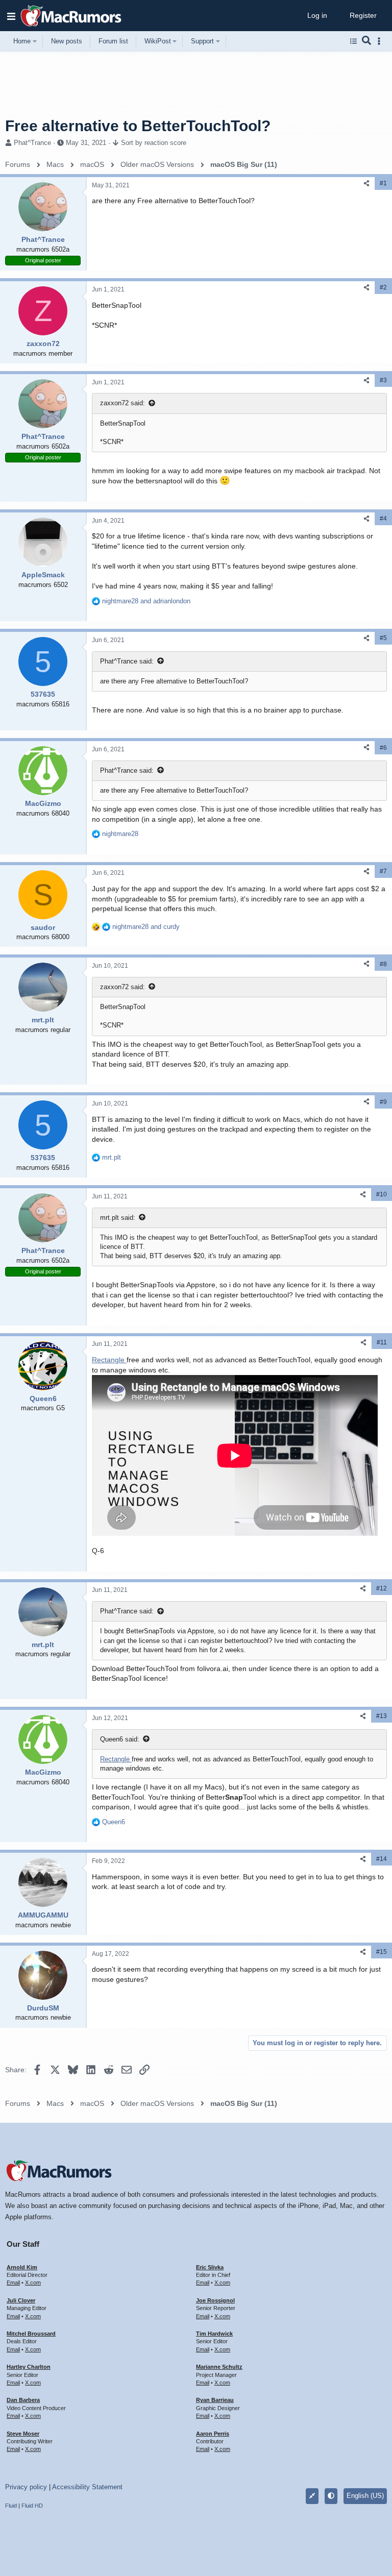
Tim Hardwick (214, 2334)
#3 (383, 380)
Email (13, 2283)
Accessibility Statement (87, 2487)
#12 (382, 1588)
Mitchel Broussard (31, 2334)
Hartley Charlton (29, 2367)
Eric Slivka (210, 2267)
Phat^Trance (32, 143)
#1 (383, 183)
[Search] (367, 41)
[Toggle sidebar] (381, 41)
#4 (383, 519)
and (146, 601)
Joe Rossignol (215, 2300)
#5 (383, 638)
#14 (382, 1859)
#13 (382, 1716)
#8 (383, 964)
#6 (383, 748)
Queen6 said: (120, 1739)
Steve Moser (23, 2434)
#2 (383, 287)
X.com (33, 2283)
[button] (11, 16)
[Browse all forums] (353, 41)
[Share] (366, 183)
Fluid (11, 2506)
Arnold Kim (22, 2267)
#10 (382, 1194)
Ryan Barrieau (215, 2400)
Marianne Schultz (219, 2367)
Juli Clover (21, 2300)
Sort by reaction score (154, 143)
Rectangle (109, 1360)
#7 (383, 871)
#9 (383, 1102)
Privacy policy (26, 2487)
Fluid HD (32, 2506)
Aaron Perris (213, 2434)
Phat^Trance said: (127, 661)
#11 (382, 1342)
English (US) (365, 2496)
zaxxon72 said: (122, 403)
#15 (382, 1952)
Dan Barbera (23, 2400)
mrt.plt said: (118, 1218)
